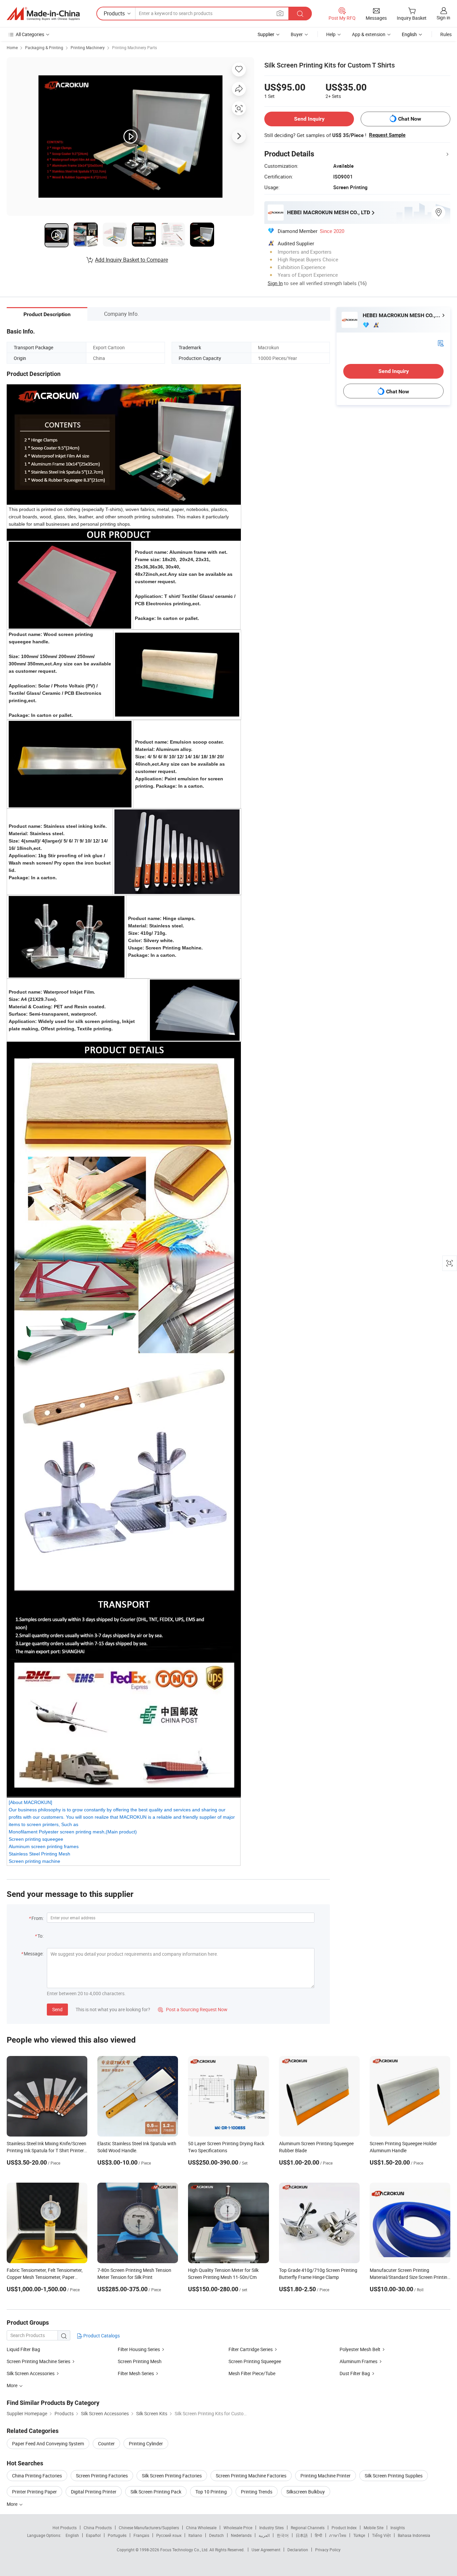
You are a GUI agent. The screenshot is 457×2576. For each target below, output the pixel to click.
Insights (398, 2528)
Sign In (275, 283)
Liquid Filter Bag (23, 2349)
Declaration (298, 2550)
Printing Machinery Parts (134, 47)
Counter (106, 2443)
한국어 (283, 2535)
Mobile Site (374, 2528)
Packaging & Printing (44, 47)
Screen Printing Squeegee (255, 2361)
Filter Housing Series (139, 2349)
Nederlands (241, 2535)
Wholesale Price (238, 2528)
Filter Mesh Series (136, 2373)
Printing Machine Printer (326, 2476)
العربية (264, 2535)
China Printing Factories (37, 2476)
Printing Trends (257, 2492)
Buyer (297, 34)
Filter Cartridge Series (251, 2349)
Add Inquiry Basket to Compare (131, 260)
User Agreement (266, 2550)
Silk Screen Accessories (31, 2373)
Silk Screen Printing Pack (156, 2492)
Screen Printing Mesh (140, 2361)
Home (12, 47)
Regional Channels (308, 2528)
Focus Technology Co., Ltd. (185, 2550)
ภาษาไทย (338, 2535)
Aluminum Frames (358, 2361)
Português (117, 2535)
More (13, 2504)
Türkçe (359, 2535)
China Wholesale (201, 2528)
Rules (446, 34)
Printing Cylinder (146, 2443)
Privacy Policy (328, 2550)
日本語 (302, 2535)
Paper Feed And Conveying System (48, 2443)
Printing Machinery (88, 47)
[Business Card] (441, 343)
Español (93, 2535)
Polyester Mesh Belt (360, 2349)
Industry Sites (271, 2528)
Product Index (344, 2528)
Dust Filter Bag (355, 2373)
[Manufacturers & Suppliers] (43, 14)
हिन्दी (318, 2535)
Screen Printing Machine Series (38, 2361)
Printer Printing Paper (34, 2492)
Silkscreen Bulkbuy (306, 2492)
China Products (98, 2528)
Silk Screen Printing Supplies (394, 2476)
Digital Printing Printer (94, 2492)
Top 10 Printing (211, 2492)
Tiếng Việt (381, 2535)
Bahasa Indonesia (414, 2535)
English (72, 2535)
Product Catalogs (101, 2336)
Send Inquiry (309, 119)
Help (331, 34)
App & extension (369, 34)
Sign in (443, 18)
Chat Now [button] (410, 119)
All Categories (30, 34)
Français (141, 2535)
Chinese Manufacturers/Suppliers (149, 2528)
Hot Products (65, 2528)
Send (57, 2009)
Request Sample (387, 135)
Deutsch (216, 2535)
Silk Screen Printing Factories (172, 2476)
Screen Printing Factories (102, 2476)
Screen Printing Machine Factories (251, 2476)
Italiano (195, 2535)
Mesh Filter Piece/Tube (252, 2373)
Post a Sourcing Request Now (193, 2009)
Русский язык (169, 2535)
